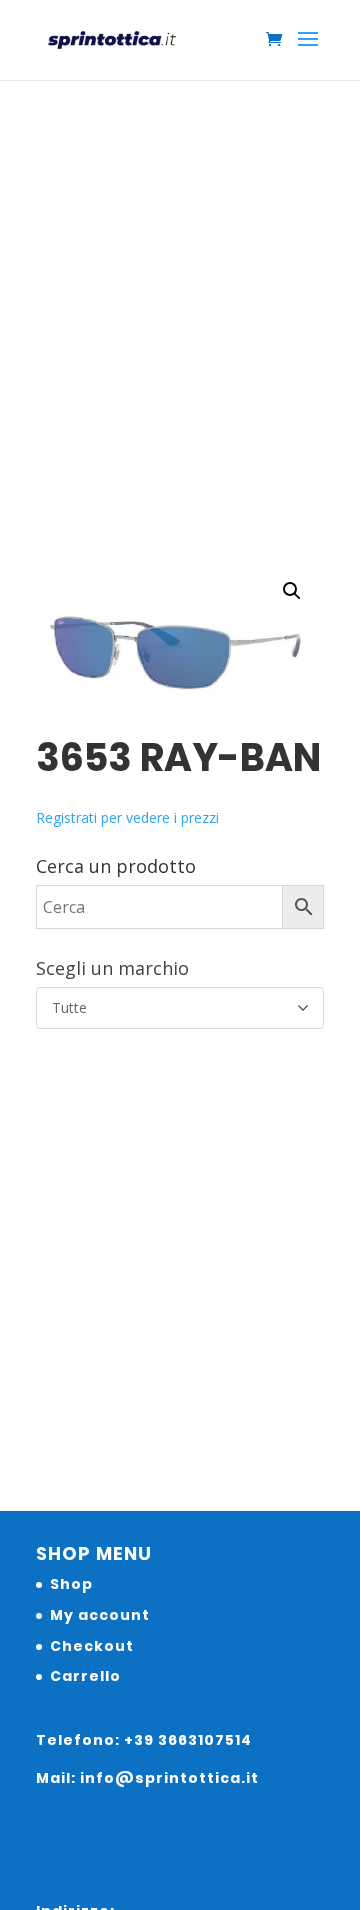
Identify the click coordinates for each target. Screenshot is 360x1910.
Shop (71, 1584)
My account (100, 1615)
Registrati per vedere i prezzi (127, 817)
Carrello (85, 1676)
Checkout (92, 1646)
